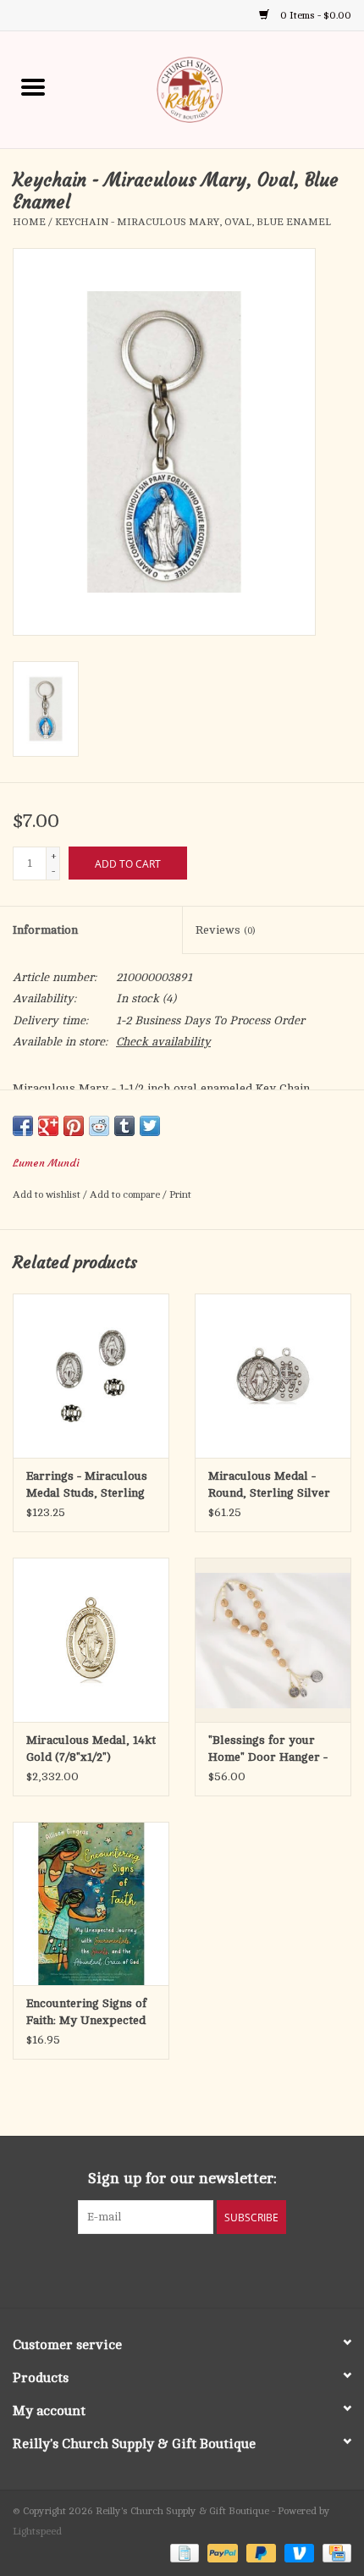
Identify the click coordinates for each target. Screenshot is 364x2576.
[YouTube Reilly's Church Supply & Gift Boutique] (197, 2269)
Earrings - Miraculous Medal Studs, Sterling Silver (87, 1486)
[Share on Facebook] (23, 1126)
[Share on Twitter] (150, 1126)
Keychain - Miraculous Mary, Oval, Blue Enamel (193, 222)
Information (45, 930)
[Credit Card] (334, 2552)
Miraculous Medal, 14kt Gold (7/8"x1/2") (91, 1749)
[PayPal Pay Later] (259, 2552)
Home (29, 222)
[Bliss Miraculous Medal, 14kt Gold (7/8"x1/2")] (91, 1640)
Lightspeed (37, 2531)
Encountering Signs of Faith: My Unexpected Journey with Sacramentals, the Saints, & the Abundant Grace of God (89, 2013)
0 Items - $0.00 (314, 15)
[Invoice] (183, 2552)
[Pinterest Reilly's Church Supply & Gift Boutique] (167, 2269)
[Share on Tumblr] (124, 1126)
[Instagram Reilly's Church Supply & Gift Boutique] (228, 2269)
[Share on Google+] (48, 1126)
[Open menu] (33, 86)
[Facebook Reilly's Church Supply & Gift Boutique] (136, 2269)
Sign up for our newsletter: (182, 2178)
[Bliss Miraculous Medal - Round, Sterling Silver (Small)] (273, 1376)
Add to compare (126, 1194)
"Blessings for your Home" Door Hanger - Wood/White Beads (268, 1750)
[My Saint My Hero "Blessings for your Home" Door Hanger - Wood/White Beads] (273, 1640)
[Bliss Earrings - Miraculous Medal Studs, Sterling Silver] (91, 1376)
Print (180, 1194)
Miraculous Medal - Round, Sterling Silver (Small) (269, 1486)
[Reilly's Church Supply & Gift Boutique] (215, 88)
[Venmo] (298, 2552)
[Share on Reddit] (99, 1126)
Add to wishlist (48, 1194)
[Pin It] (74, 1126)
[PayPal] (221, 2552)
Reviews (225, 930)
